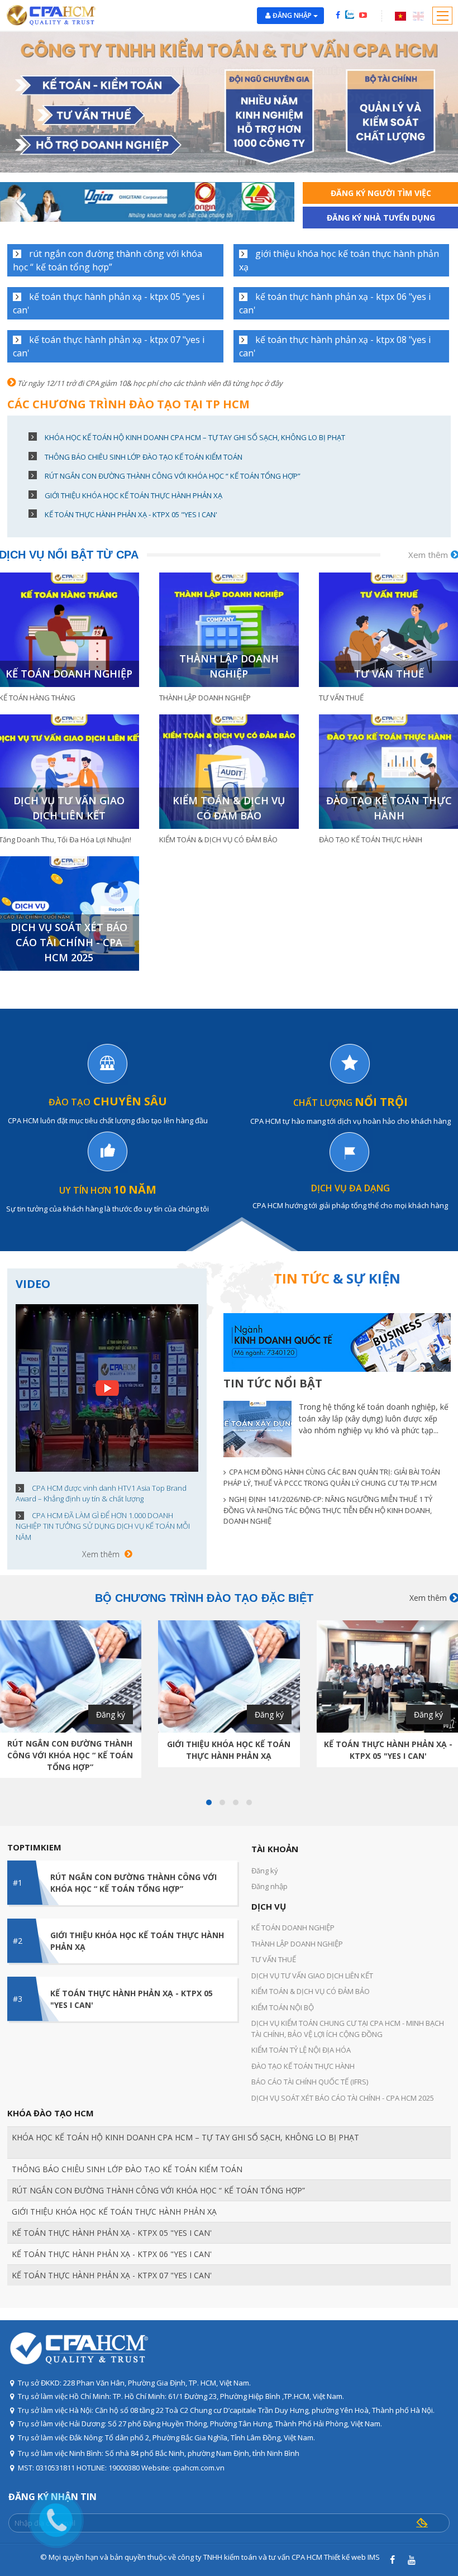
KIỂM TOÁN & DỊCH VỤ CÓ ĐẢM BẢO (229, 808)
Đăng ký (111, 1714)
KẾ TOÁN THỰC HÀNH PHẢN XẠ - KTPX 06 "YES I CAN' (335, 303)
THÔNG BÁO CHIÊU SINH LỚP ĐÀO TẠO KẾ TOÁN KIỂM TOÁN (144, 457)
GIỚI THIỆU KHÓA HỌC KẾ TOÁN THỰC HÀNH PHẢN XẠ (339, 260)
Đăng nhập (293, 15)
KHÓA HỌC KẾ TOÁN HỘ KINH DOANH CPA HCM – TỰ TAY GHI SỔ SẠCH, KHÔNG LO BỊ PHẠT (195, 437)
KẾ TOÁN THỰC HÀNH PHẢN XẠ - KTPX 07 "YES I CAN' (109, 346)
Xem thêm (101, 1554)
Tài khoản (275, 1849)
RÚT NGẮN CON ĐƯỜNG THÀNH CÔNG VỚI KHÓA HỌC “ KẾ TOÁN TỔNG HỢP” (108, 260)
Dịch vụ (269, 1906)
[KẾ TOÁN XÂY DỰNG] (257, 1429)
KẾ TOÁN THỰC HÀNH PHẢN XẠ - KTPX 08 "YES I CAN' (335, 346)
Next (269, 202)
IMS (374, 2557)
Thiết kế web (345, 2557)
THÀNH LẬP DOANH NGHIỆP (229, 666)
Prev (25, 202)
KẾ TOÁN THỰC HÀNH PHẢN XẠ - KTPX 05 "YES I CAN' (109, 303)
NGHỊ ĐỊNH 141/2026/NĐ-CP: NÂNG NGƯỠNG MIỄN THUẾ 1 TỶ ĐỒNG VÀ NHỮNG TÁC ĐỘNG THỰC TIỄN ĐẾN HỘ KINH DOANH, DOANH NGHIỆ (328, 1510)
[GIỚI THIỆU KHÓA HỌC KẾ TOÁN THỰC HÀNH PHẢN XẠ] (229, 1676)
